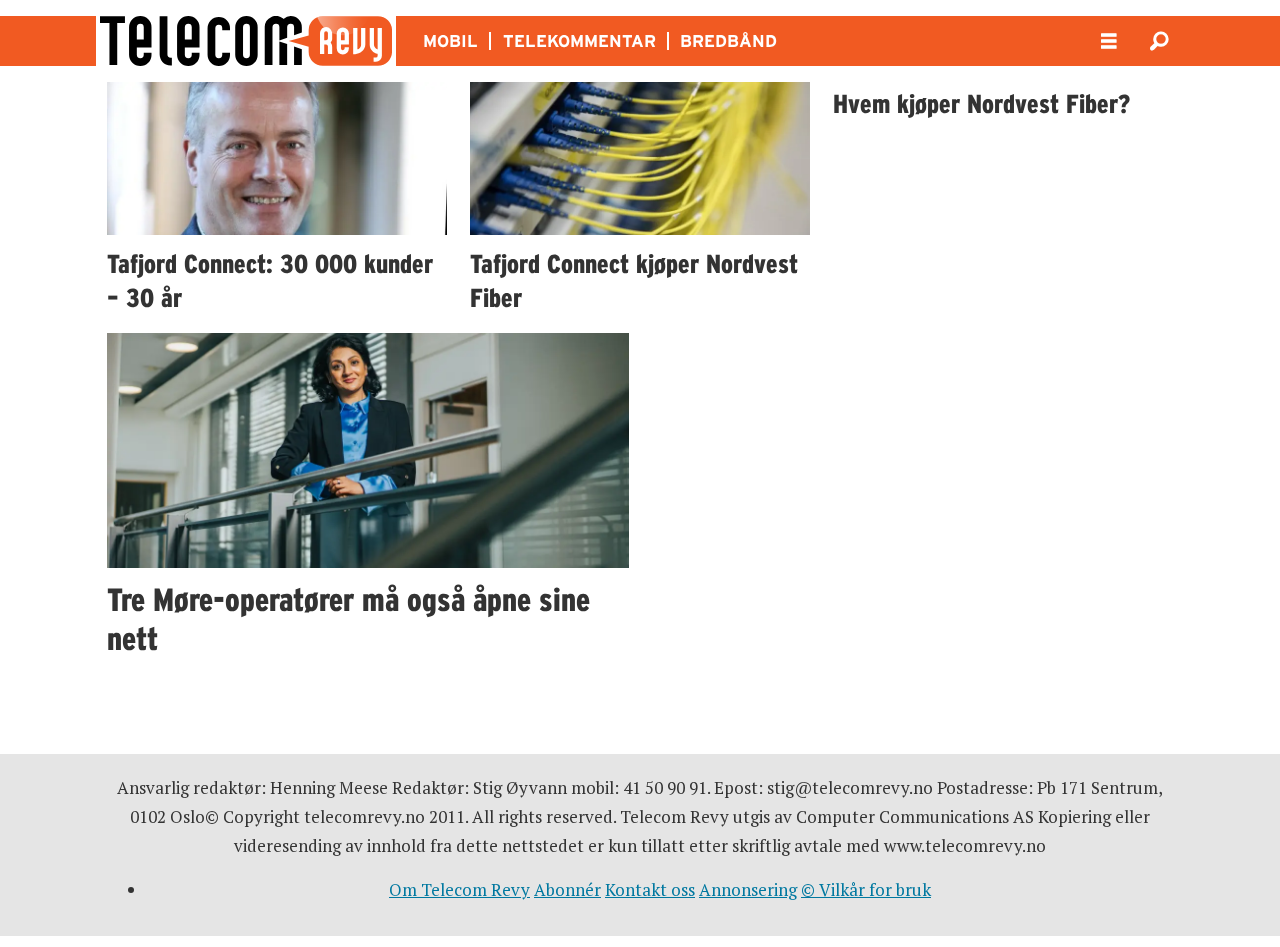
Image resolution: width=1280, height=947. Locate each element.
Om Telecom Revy (459, 889)
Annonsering (748, 889)
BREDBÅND (728, 41)
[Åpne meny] (1109, 41)
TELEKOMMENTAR (579, 41)
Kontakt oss (650, 889)
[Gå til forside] (246, 41)
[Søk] (1159, 41)
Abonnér (567, 889)
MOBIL (450, 41)
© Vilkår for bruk (866, 889)
